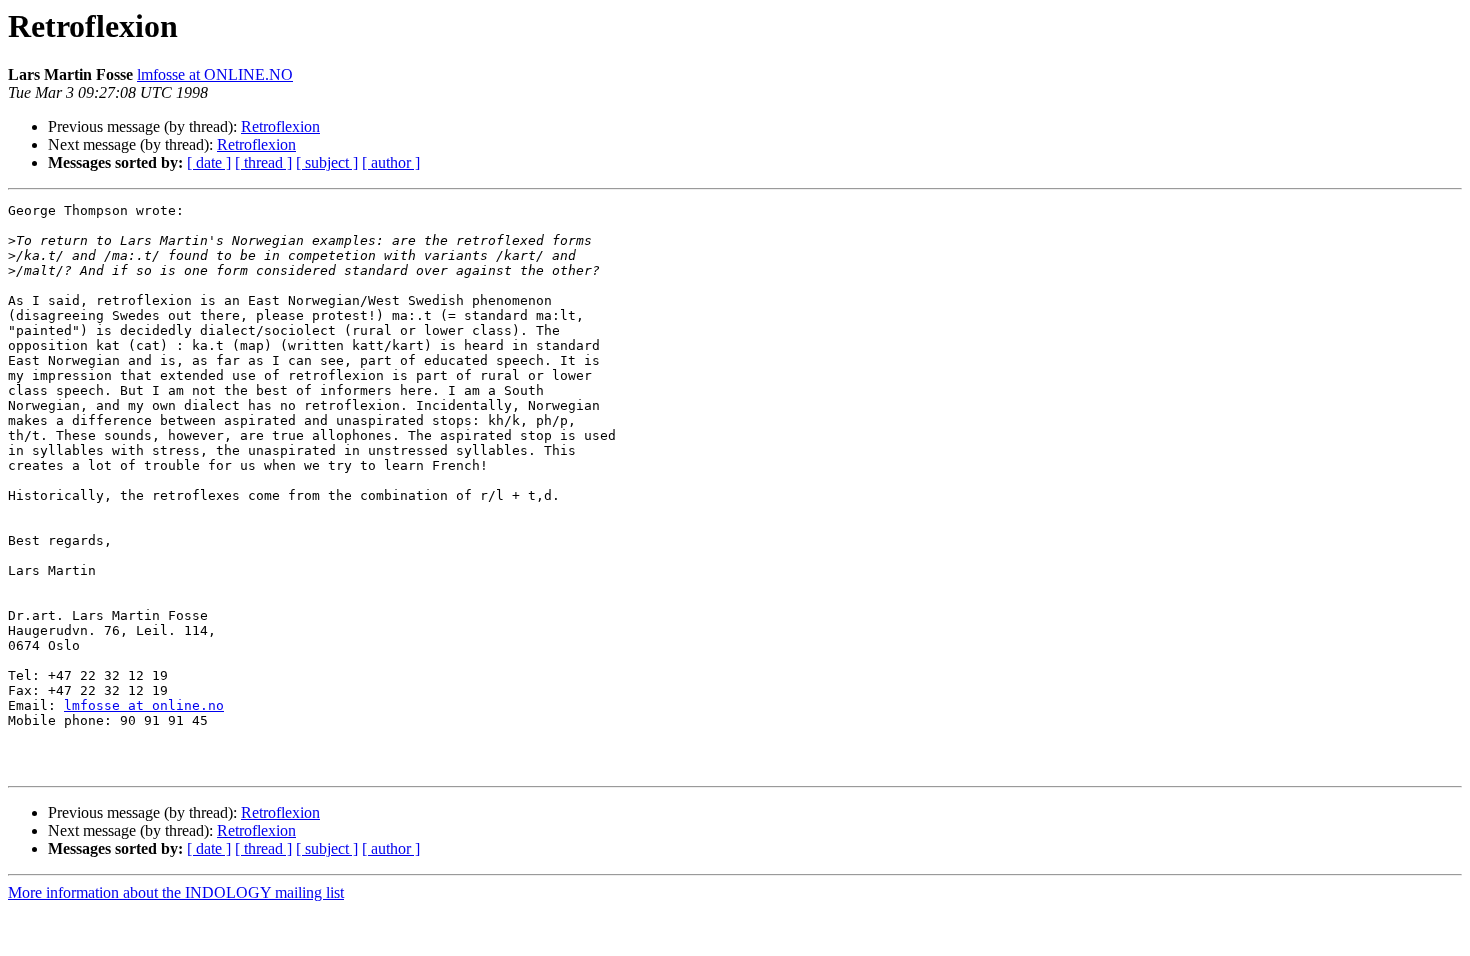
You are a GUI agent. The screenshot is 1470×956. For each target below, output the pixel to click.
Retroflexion (280, 126)
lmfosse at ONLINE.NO (215, 74)
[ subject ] (327, 162)
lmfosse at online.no (144, 705)
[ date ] (209, 162)
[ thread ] (263, 162)
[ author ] (391, 162)
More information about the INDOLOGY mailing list (176, 892)
